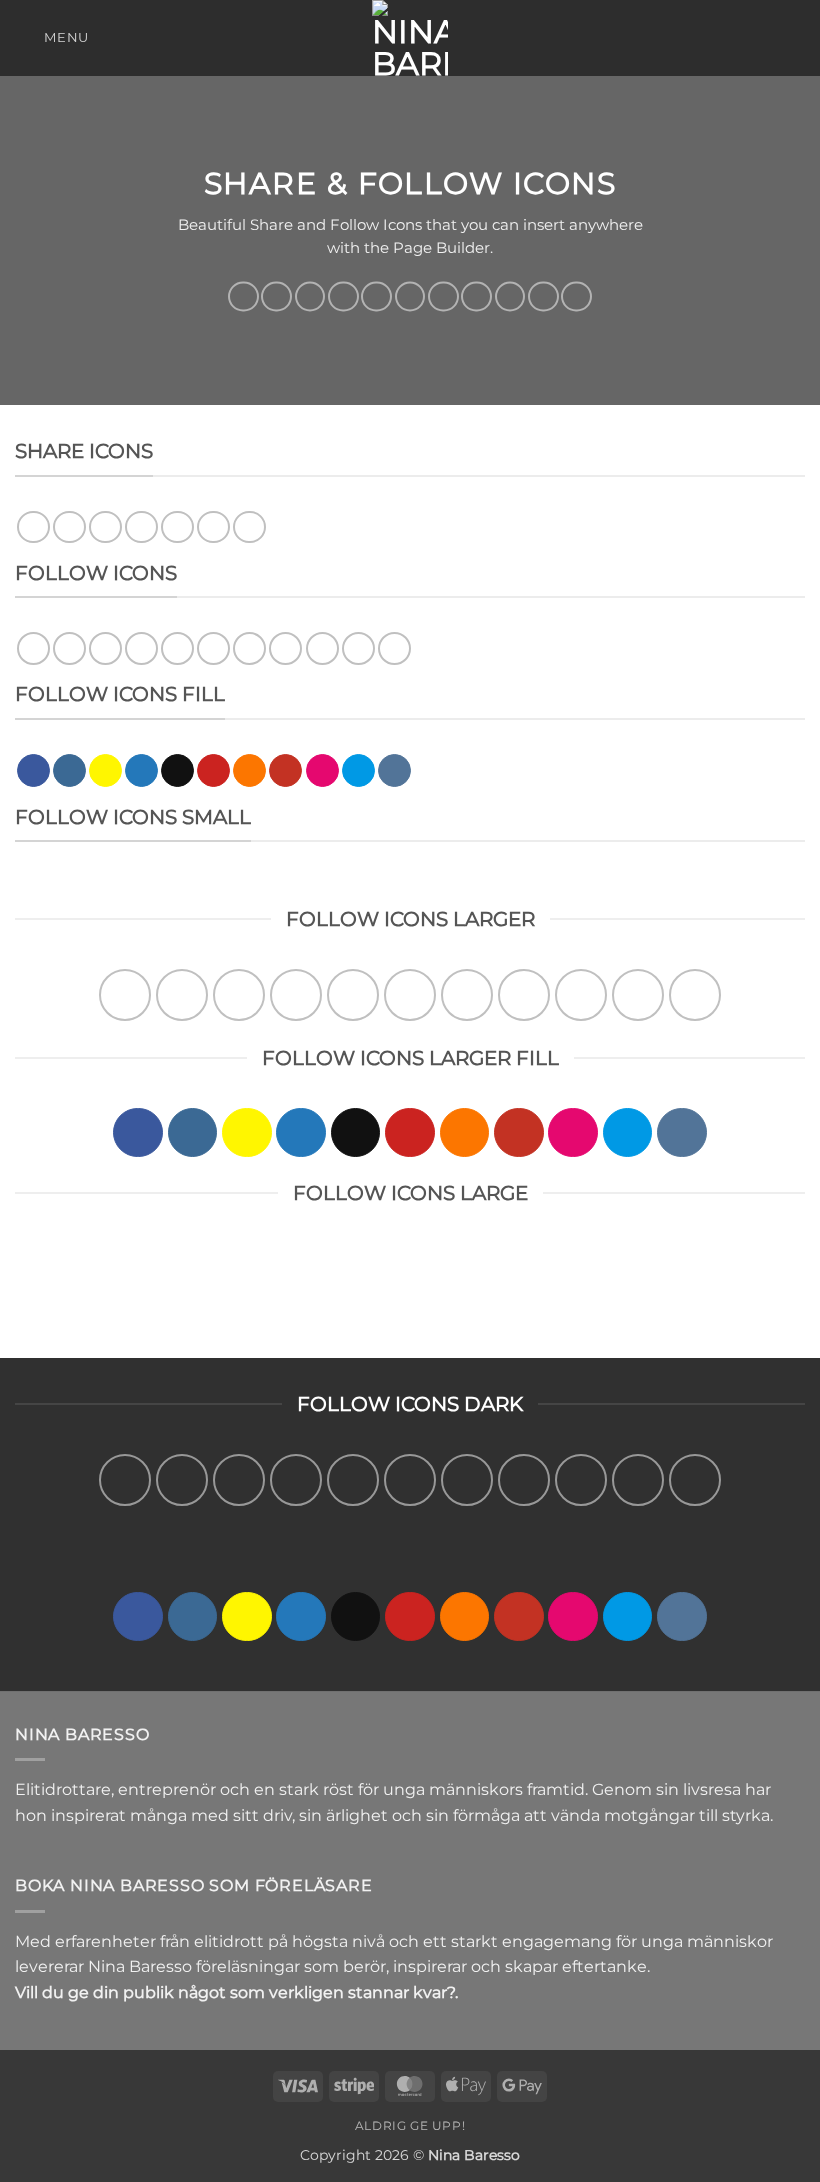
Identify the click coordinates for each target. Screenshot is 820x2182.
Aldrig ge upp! (410, 2125)
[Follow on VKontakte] (576, 296)
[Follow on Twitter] (343, 296)
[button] (52, 37)
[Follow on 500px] (543, 296)
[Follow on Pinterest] (410, 296)
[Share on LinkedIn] (213, 527)
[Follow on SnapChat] (310, 296)
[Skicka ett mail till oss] (376, 296)
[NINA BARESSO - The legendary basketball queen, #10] (410, 38)
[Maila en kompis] (141, 527)
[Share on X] (105, 527)
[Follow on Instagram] (276, 296)
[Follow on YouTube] (476, 296)
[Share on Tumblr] (249, 527)
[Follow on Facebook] (243, 296)
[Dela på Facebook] (69, 527)
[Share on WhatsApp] (33, 527)
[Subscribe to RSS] (443, 296)
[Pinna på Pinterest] (177, 527)
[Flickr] (510, 296)
